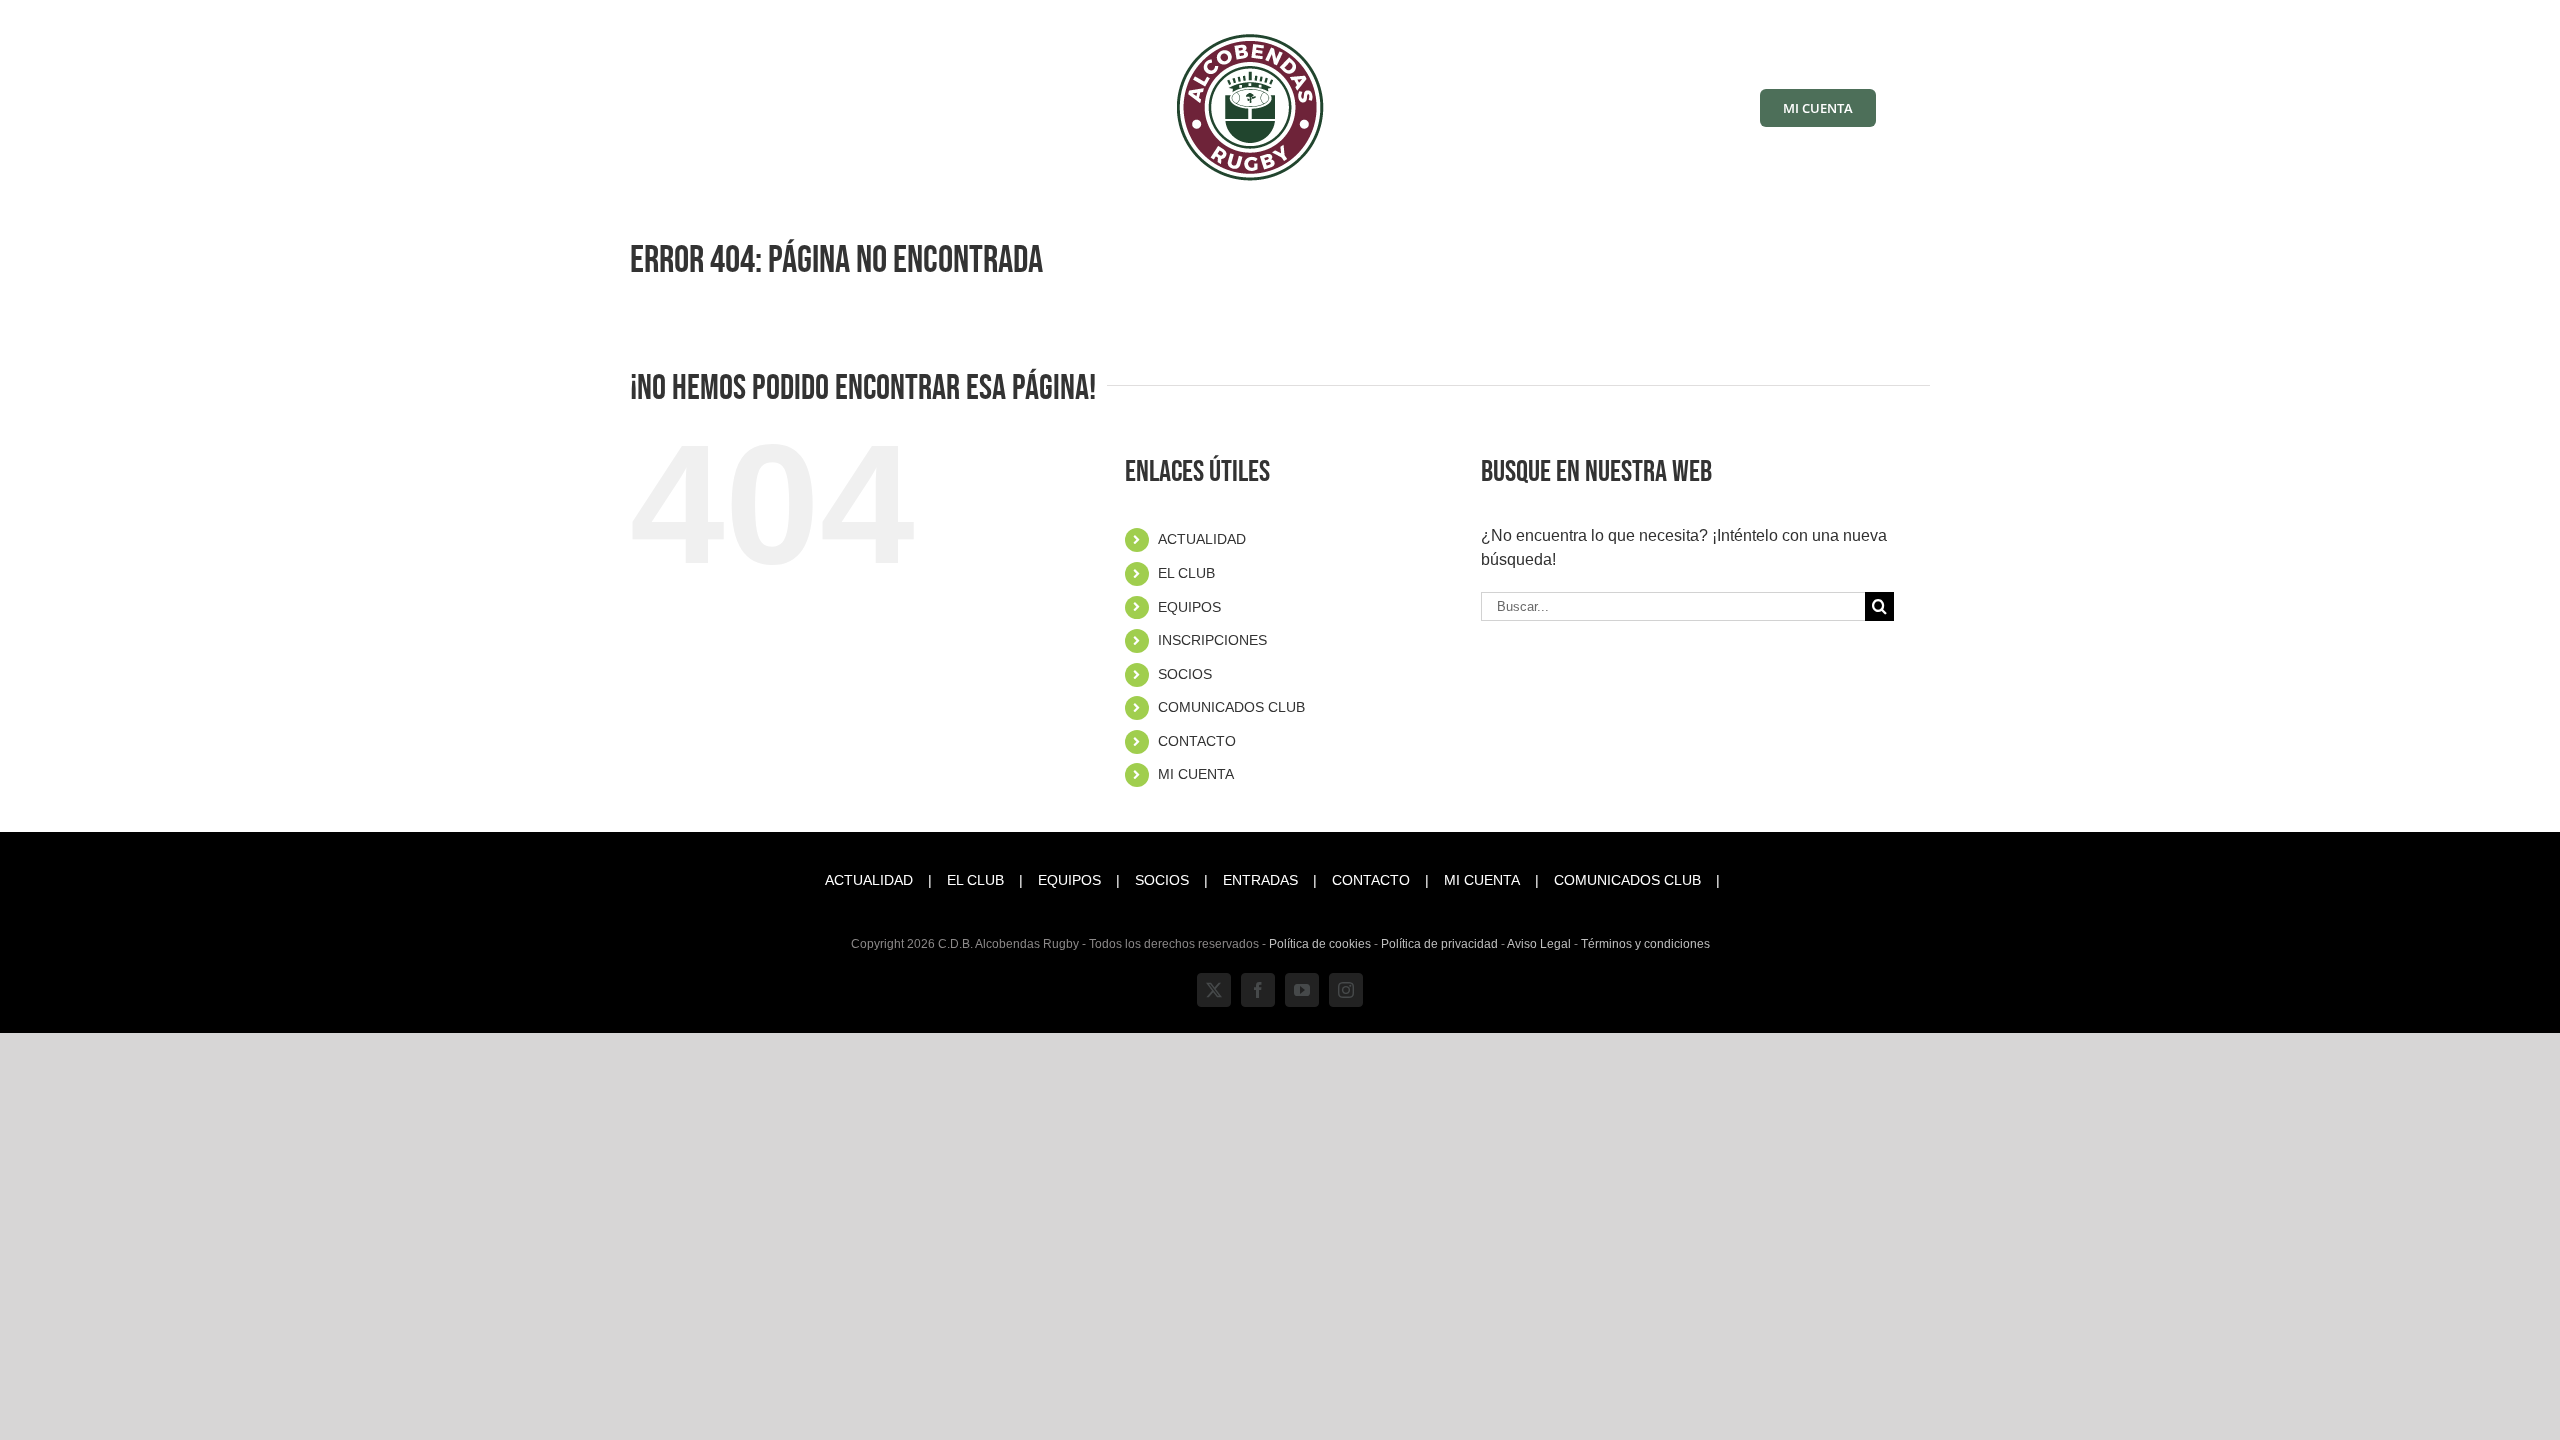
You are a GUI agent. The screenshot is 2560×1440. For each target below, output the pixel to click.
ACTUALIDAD (1202, 539)
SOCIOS (1185, 674)
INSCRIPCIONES (1212, 640)
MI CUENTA (1196, 774)
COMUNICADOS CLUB (1231, 707)
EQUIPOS (1189, 607)
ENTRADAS (1260, 880)
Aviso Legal (1539, 944)
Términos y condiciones (1645, 944)
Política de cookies (1320, 944)
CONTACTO (1197, 741)
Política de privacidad (1439, 944)
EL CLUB (1186, 573)
